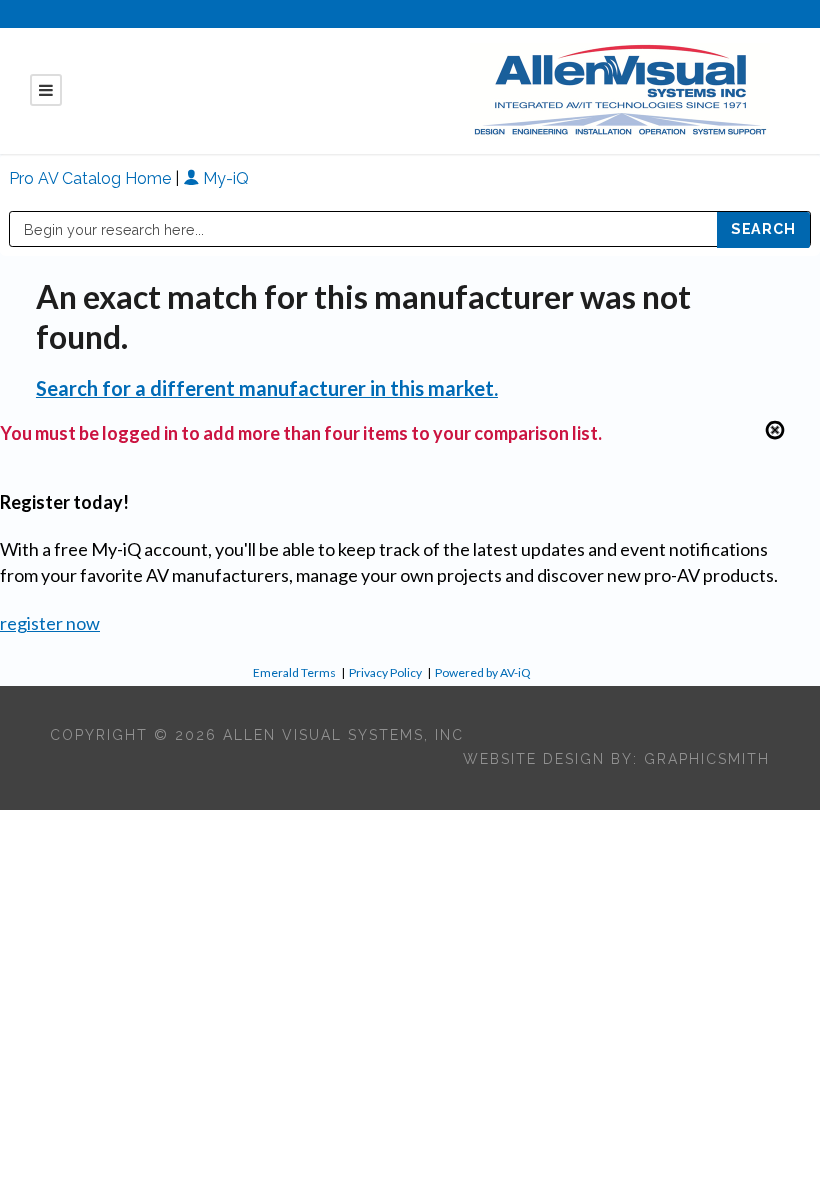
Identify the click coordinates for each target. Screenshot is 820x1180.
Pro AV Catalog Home (92, 178)
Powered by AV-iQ (483, 672)
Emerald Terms (294, 672)
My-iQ (224, 178)
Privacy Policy (385, 672)
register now (50, 623)
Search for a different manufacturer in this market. (267, 388)
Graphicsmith (707, 759)
